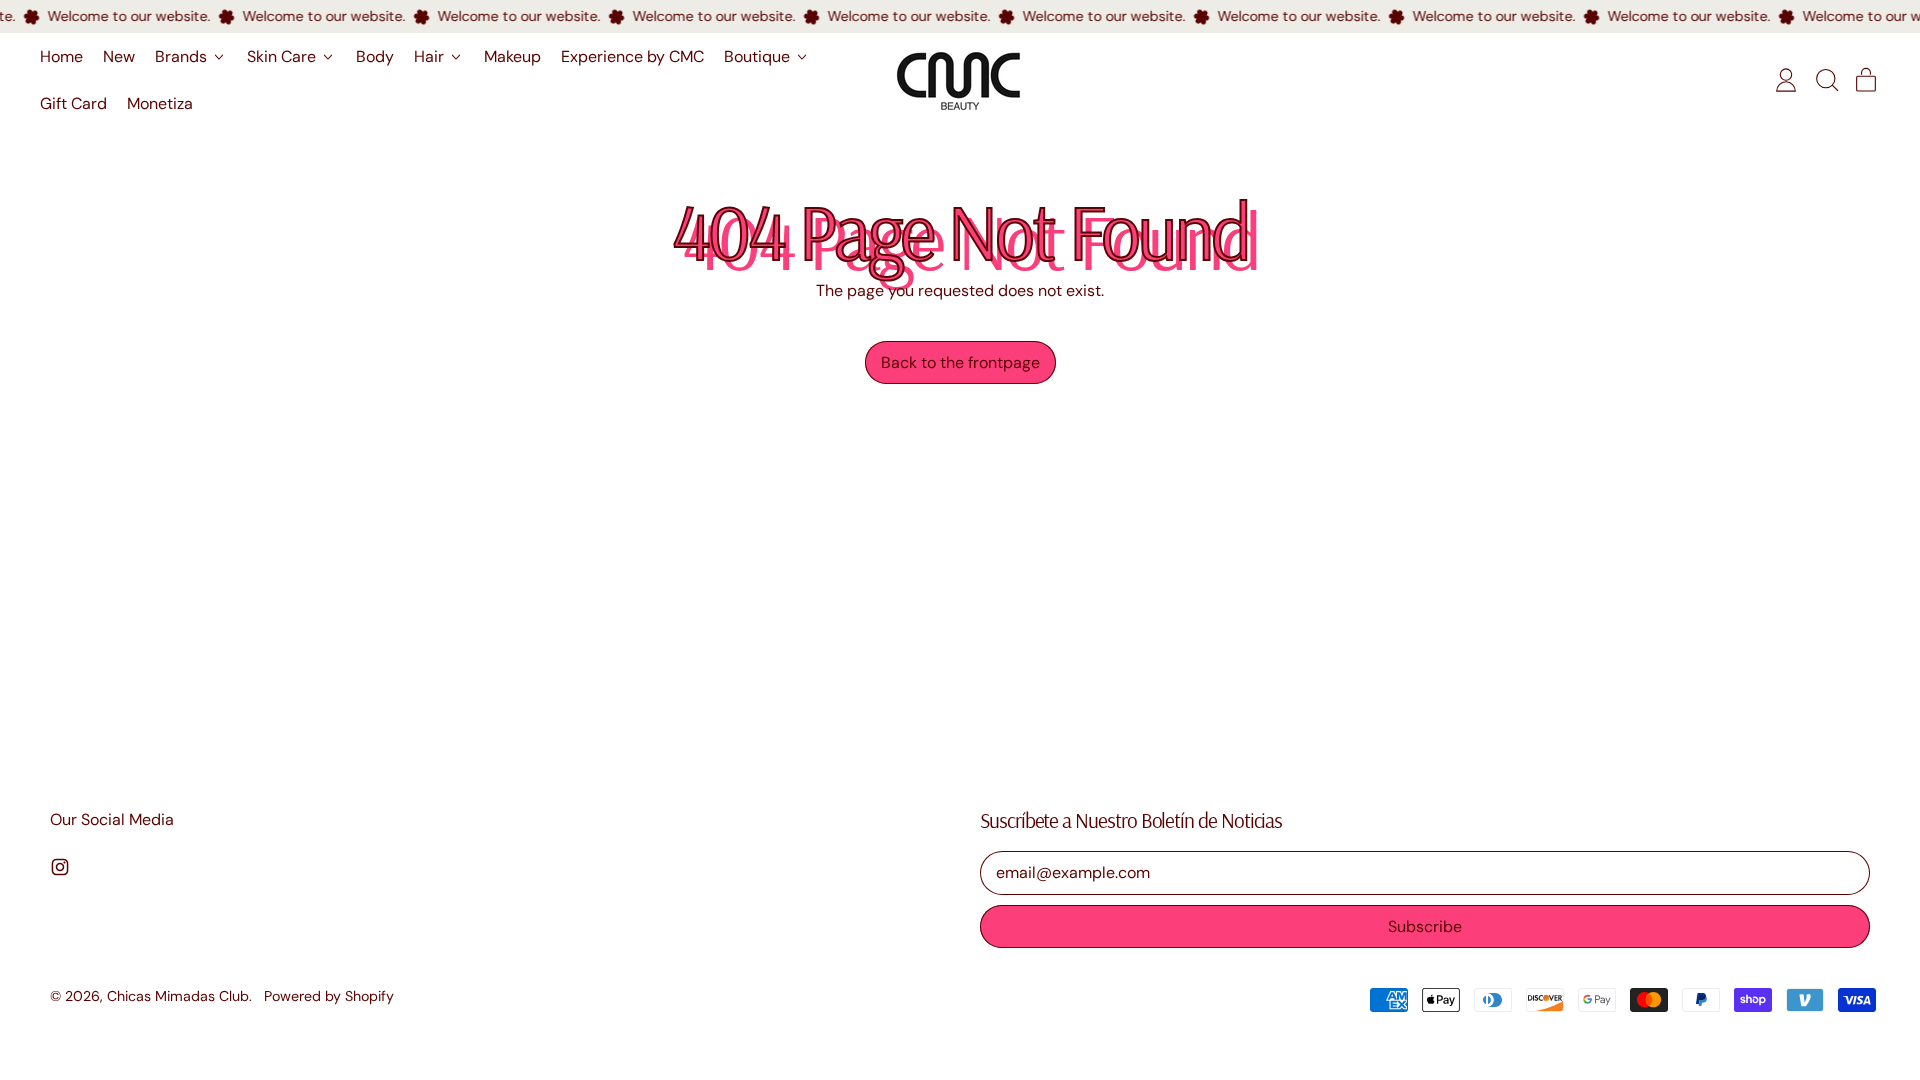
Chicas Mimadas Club (178, 996)
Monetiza (160, 103)
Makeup (512, 56)
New (119, 56)
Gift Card (73, 103)
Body (375, 56)
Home (61, 56)
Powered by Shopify (329, 996)
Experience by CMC (632, 56)
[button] (1826, 80)
